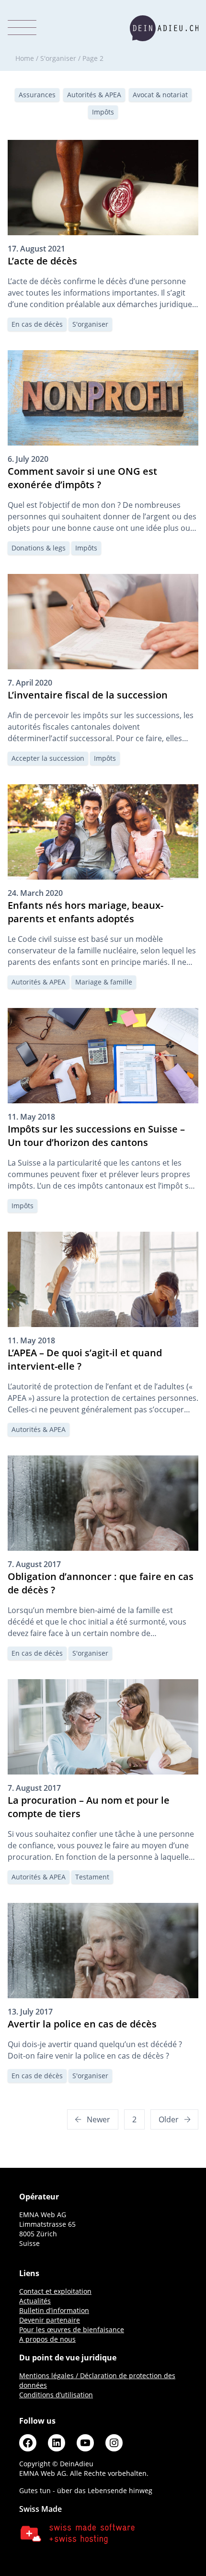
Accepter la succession (48, 758)
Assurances (37, 95)
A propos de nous (47, 2339)
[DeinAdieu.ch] (164, 28)
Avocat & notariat (160, 95)
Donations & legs (39, 548)
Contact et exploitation (55, 2291)
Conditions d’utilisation (56, 2395)
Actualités (35, 2301)
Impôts (103, 112)
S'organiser (58, 58)
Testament (92, 1877)
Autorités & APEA (94, 95)
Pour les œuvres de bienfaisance (72, 2330)
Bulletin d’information (54, 2310)
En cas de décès (37, 324)
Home (25, 58)
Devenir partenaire (50, 2320)
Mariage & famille (104, 982)
